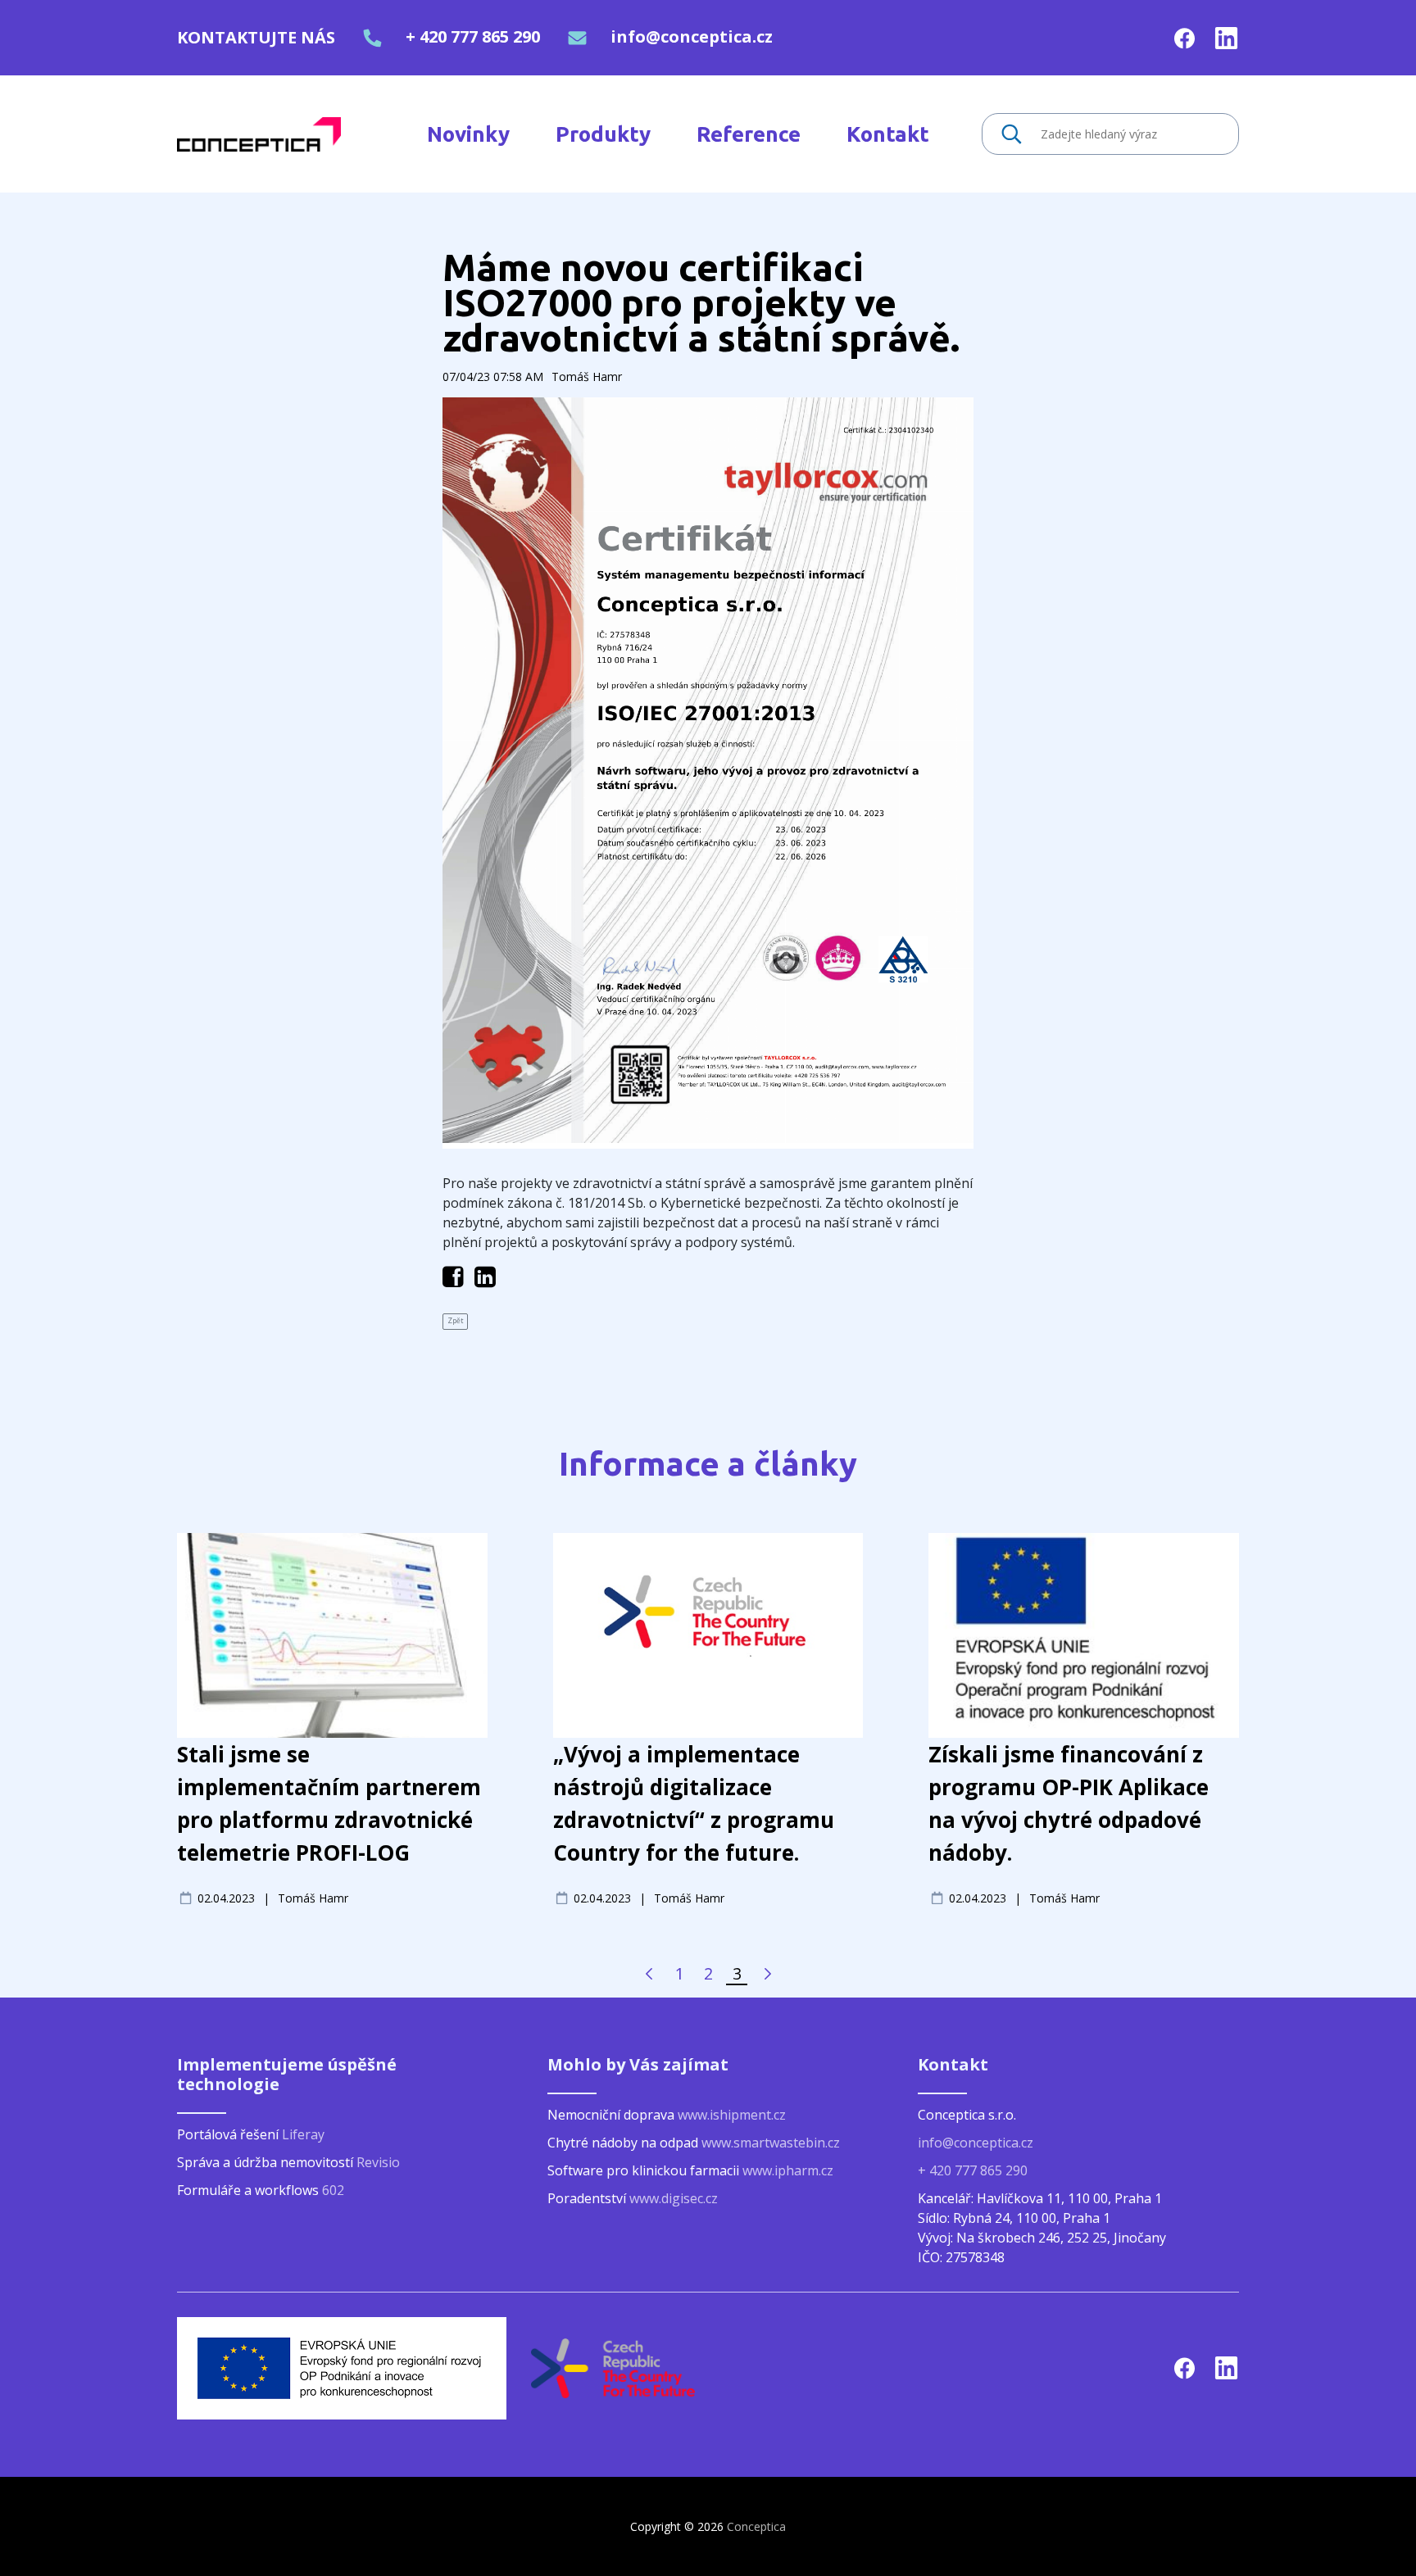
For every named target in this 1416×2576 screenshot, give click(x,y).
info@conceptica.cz (692, 36)
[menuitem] (468, 134)
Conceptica (756, 2526)
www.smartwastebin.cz (771, 2143)
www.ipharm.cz (788, 2170)
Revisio (378, 2162)
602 (333, 2190)
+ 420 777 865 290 (473, 36)
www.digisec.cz (674, 2198)
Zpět (455, 1321)
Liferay (303, 2134)
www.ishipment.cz (732, 2115)
